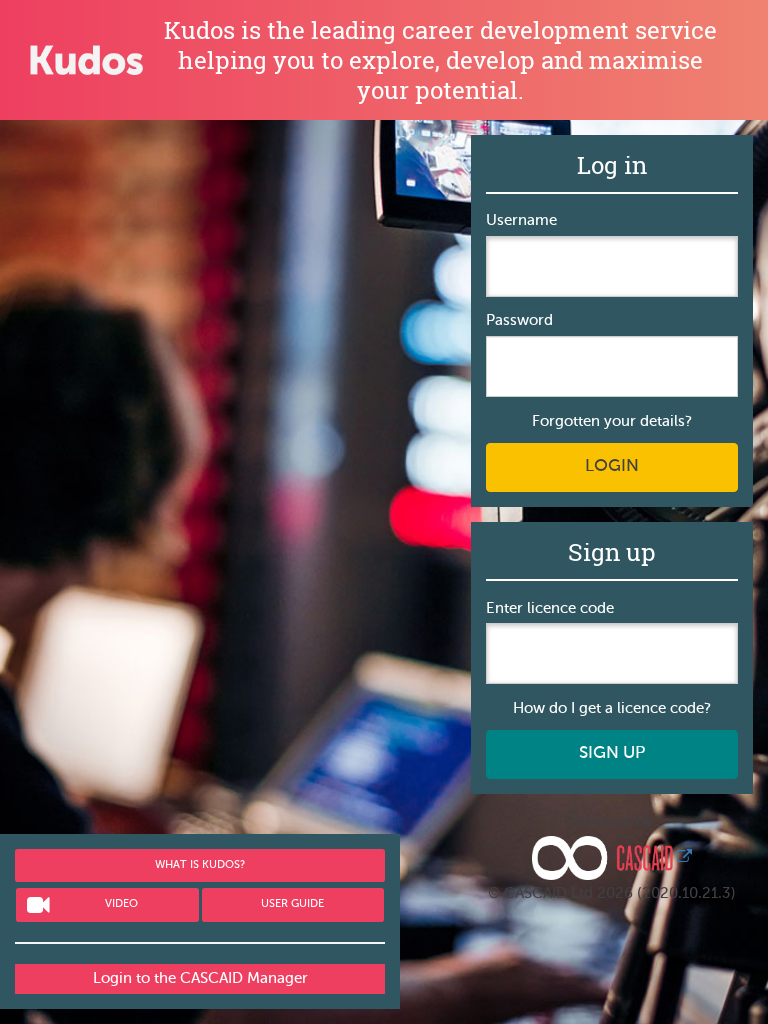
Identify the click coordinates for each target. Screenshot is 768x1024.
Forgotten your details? (612, 421)
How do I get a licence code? (612, 708)
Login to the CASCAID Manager (200, 978)
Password (519, 320)
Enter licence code (550, 608)
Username (521, 220)
